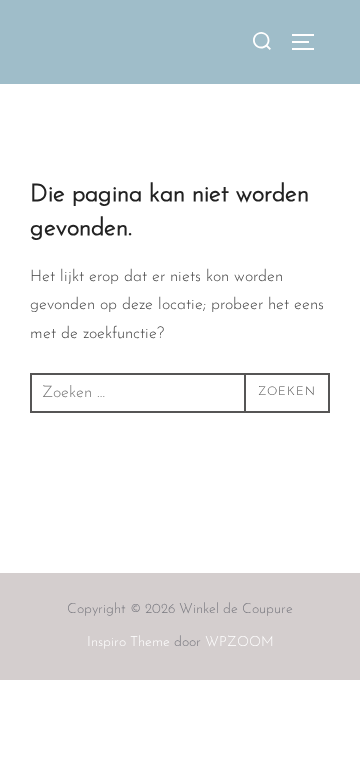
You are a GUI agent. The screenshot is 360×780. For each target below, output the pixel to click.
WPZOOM (239, 642)
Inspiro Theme (128, 642)
